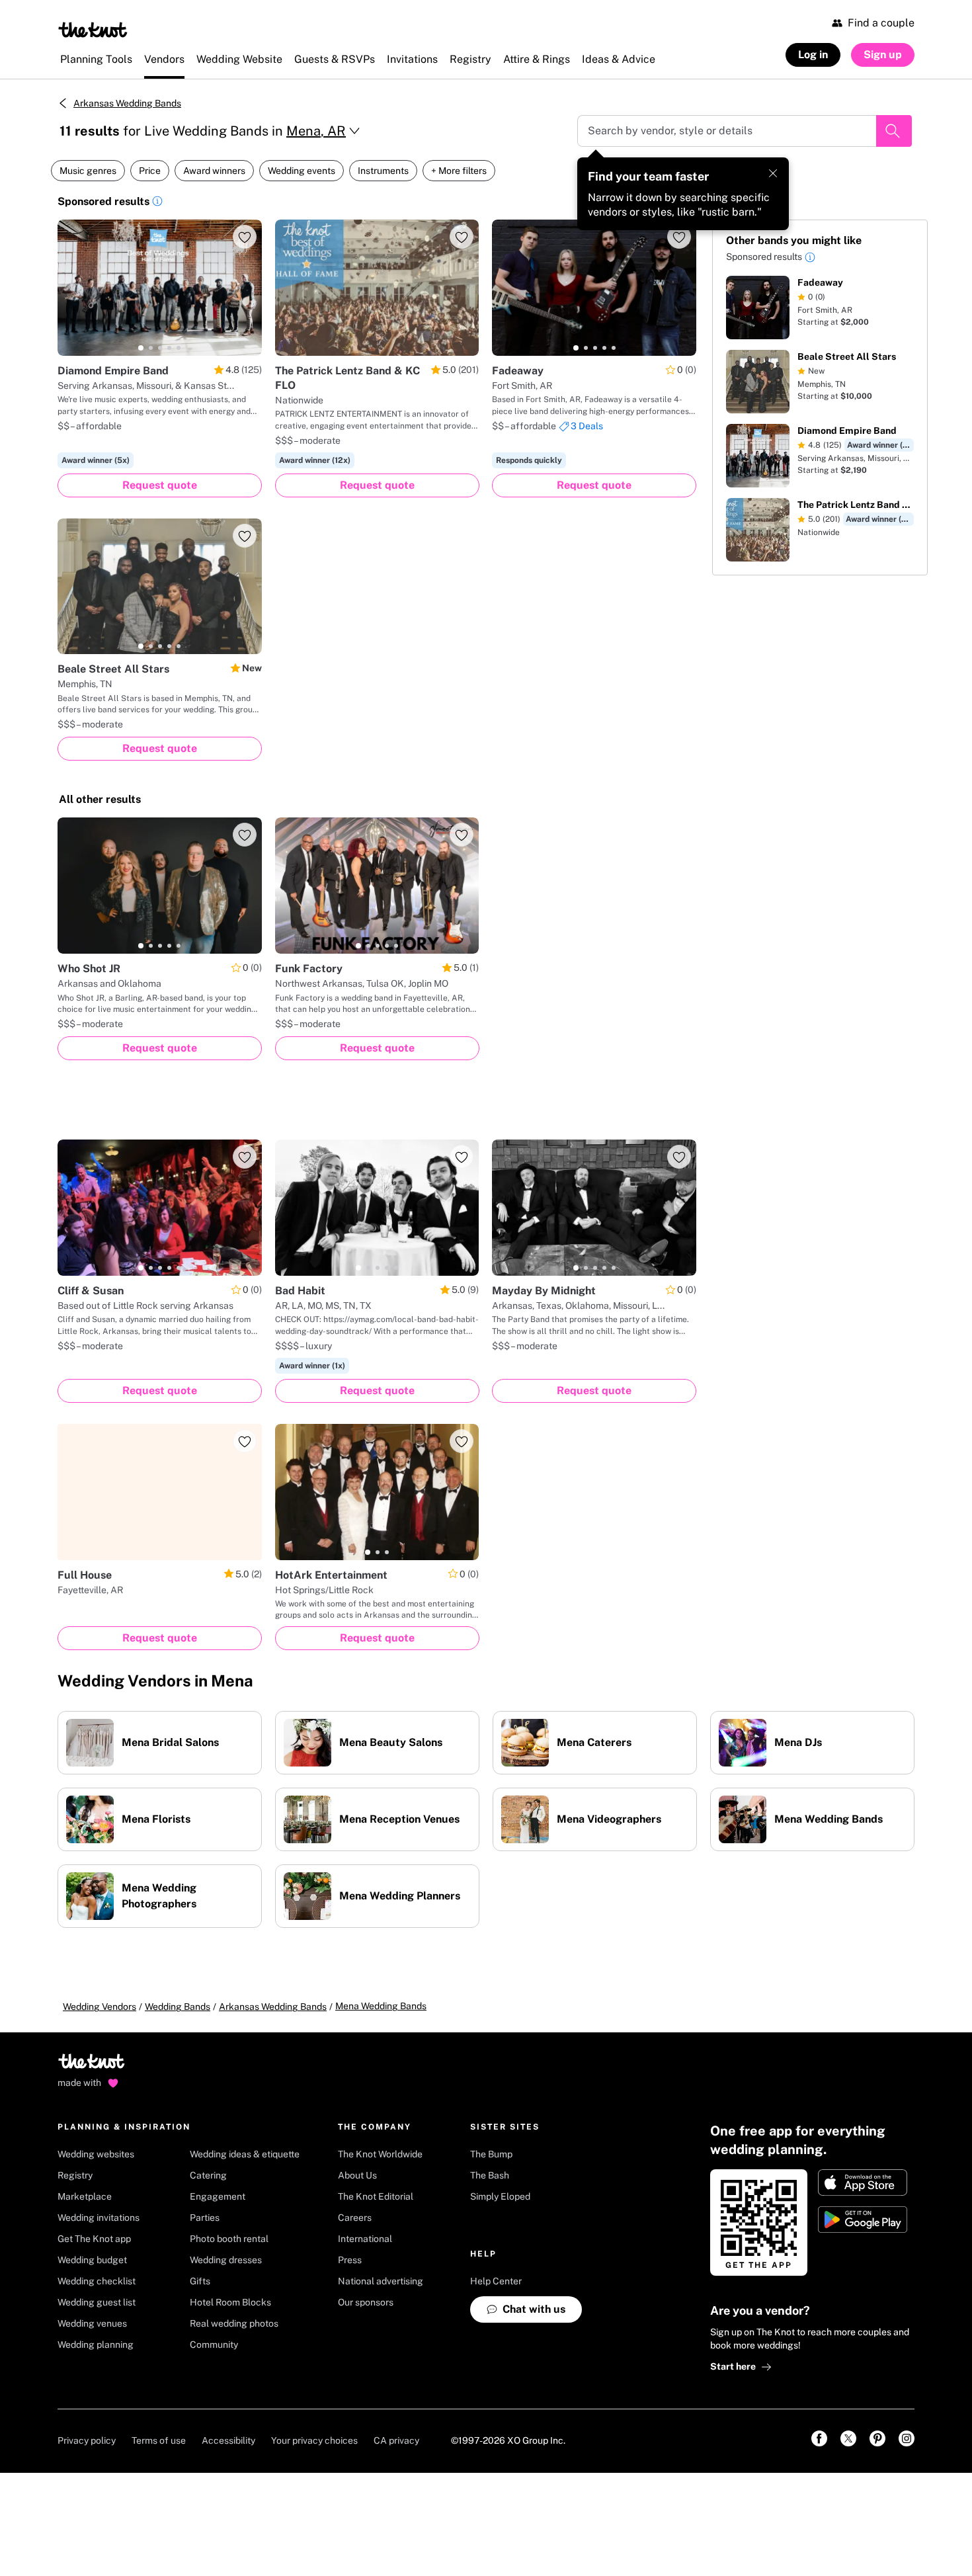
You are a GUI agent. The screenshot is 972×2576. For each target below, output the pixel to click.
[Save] (245, 237)
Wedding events (302, 171)
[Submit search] (894, 131)
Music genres (88, 171)
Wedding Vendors (100, 2007)
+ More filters (459, 171)
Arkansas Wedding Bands (127, 103)
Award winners (214, 171)
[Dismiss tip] (773, 173)
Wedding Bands (178, 2007)
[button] (157, 203)
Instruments (383, 171)
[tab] (141, 348)
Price (150, 171)
